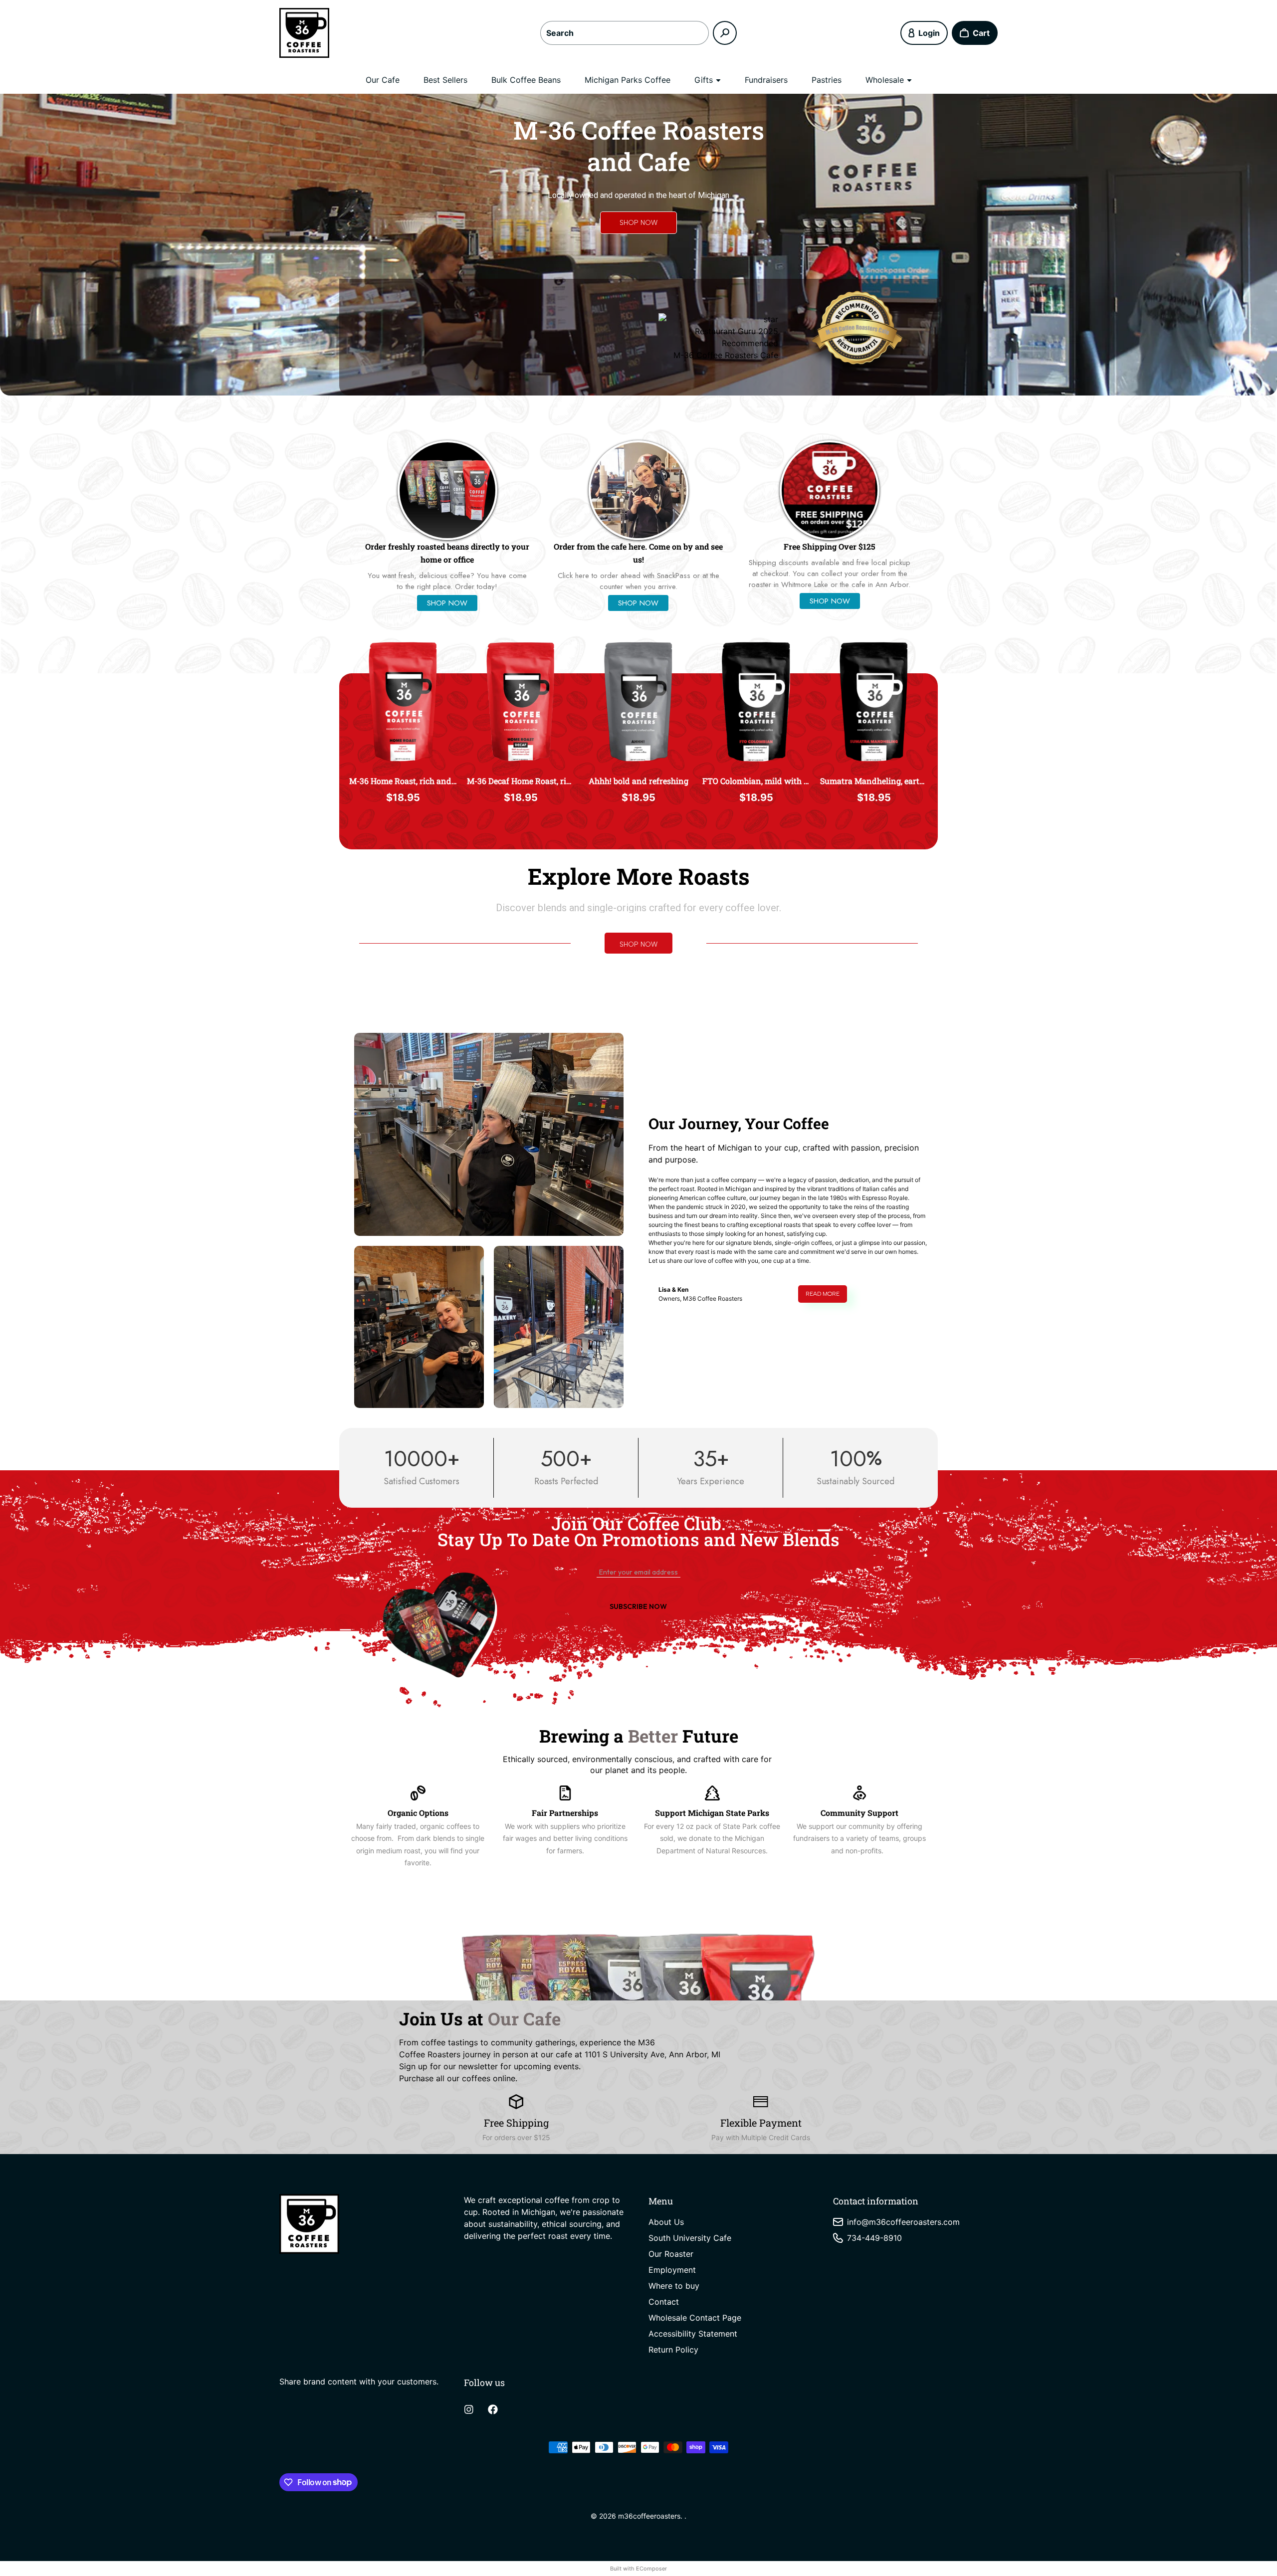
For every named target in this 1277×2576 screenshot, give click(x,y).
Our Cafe (383, 80)
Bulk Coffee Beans (526, 80)
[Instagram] (469, 2409)
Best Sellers (445, 80)
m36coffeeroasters (649, 2516)
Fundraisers (766, 80)
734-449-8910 (874, 2238)
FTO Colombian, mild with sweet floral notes (756, 781)
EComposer (651, 2569)
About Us (666, 2222)
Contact (664, 2302)
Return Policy (673, 2350)
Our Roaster (671, 2254)
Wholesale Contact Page (695, 2318)
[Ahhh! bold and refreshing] (638, 701)
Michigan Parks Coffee (628, 80)
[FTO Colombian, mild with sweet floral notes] (756, 701)
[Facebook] (493, 2409)
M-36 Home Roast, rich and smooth (403, 781)
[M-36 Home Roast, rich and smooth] (403, 701)
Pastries (827, 80)
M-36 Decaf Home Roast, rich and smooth (521, 781)
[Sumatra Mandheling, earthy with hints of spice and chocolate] (874, 701)
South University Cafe (690, 2238)
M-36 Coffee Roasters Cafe (726, 355)
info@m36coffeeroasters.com (903, 2222)
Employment (672, 2270)
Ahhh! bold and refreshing (638, 781)
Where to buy (674, 2286)
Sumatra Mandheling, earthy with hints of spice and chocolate (874, 781)
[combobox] (625, 33)
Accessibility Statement (693, 2334)
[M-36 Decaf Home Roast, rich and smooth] (521, 701)
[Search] (725, 33)
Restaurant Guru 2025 (737, 331)
